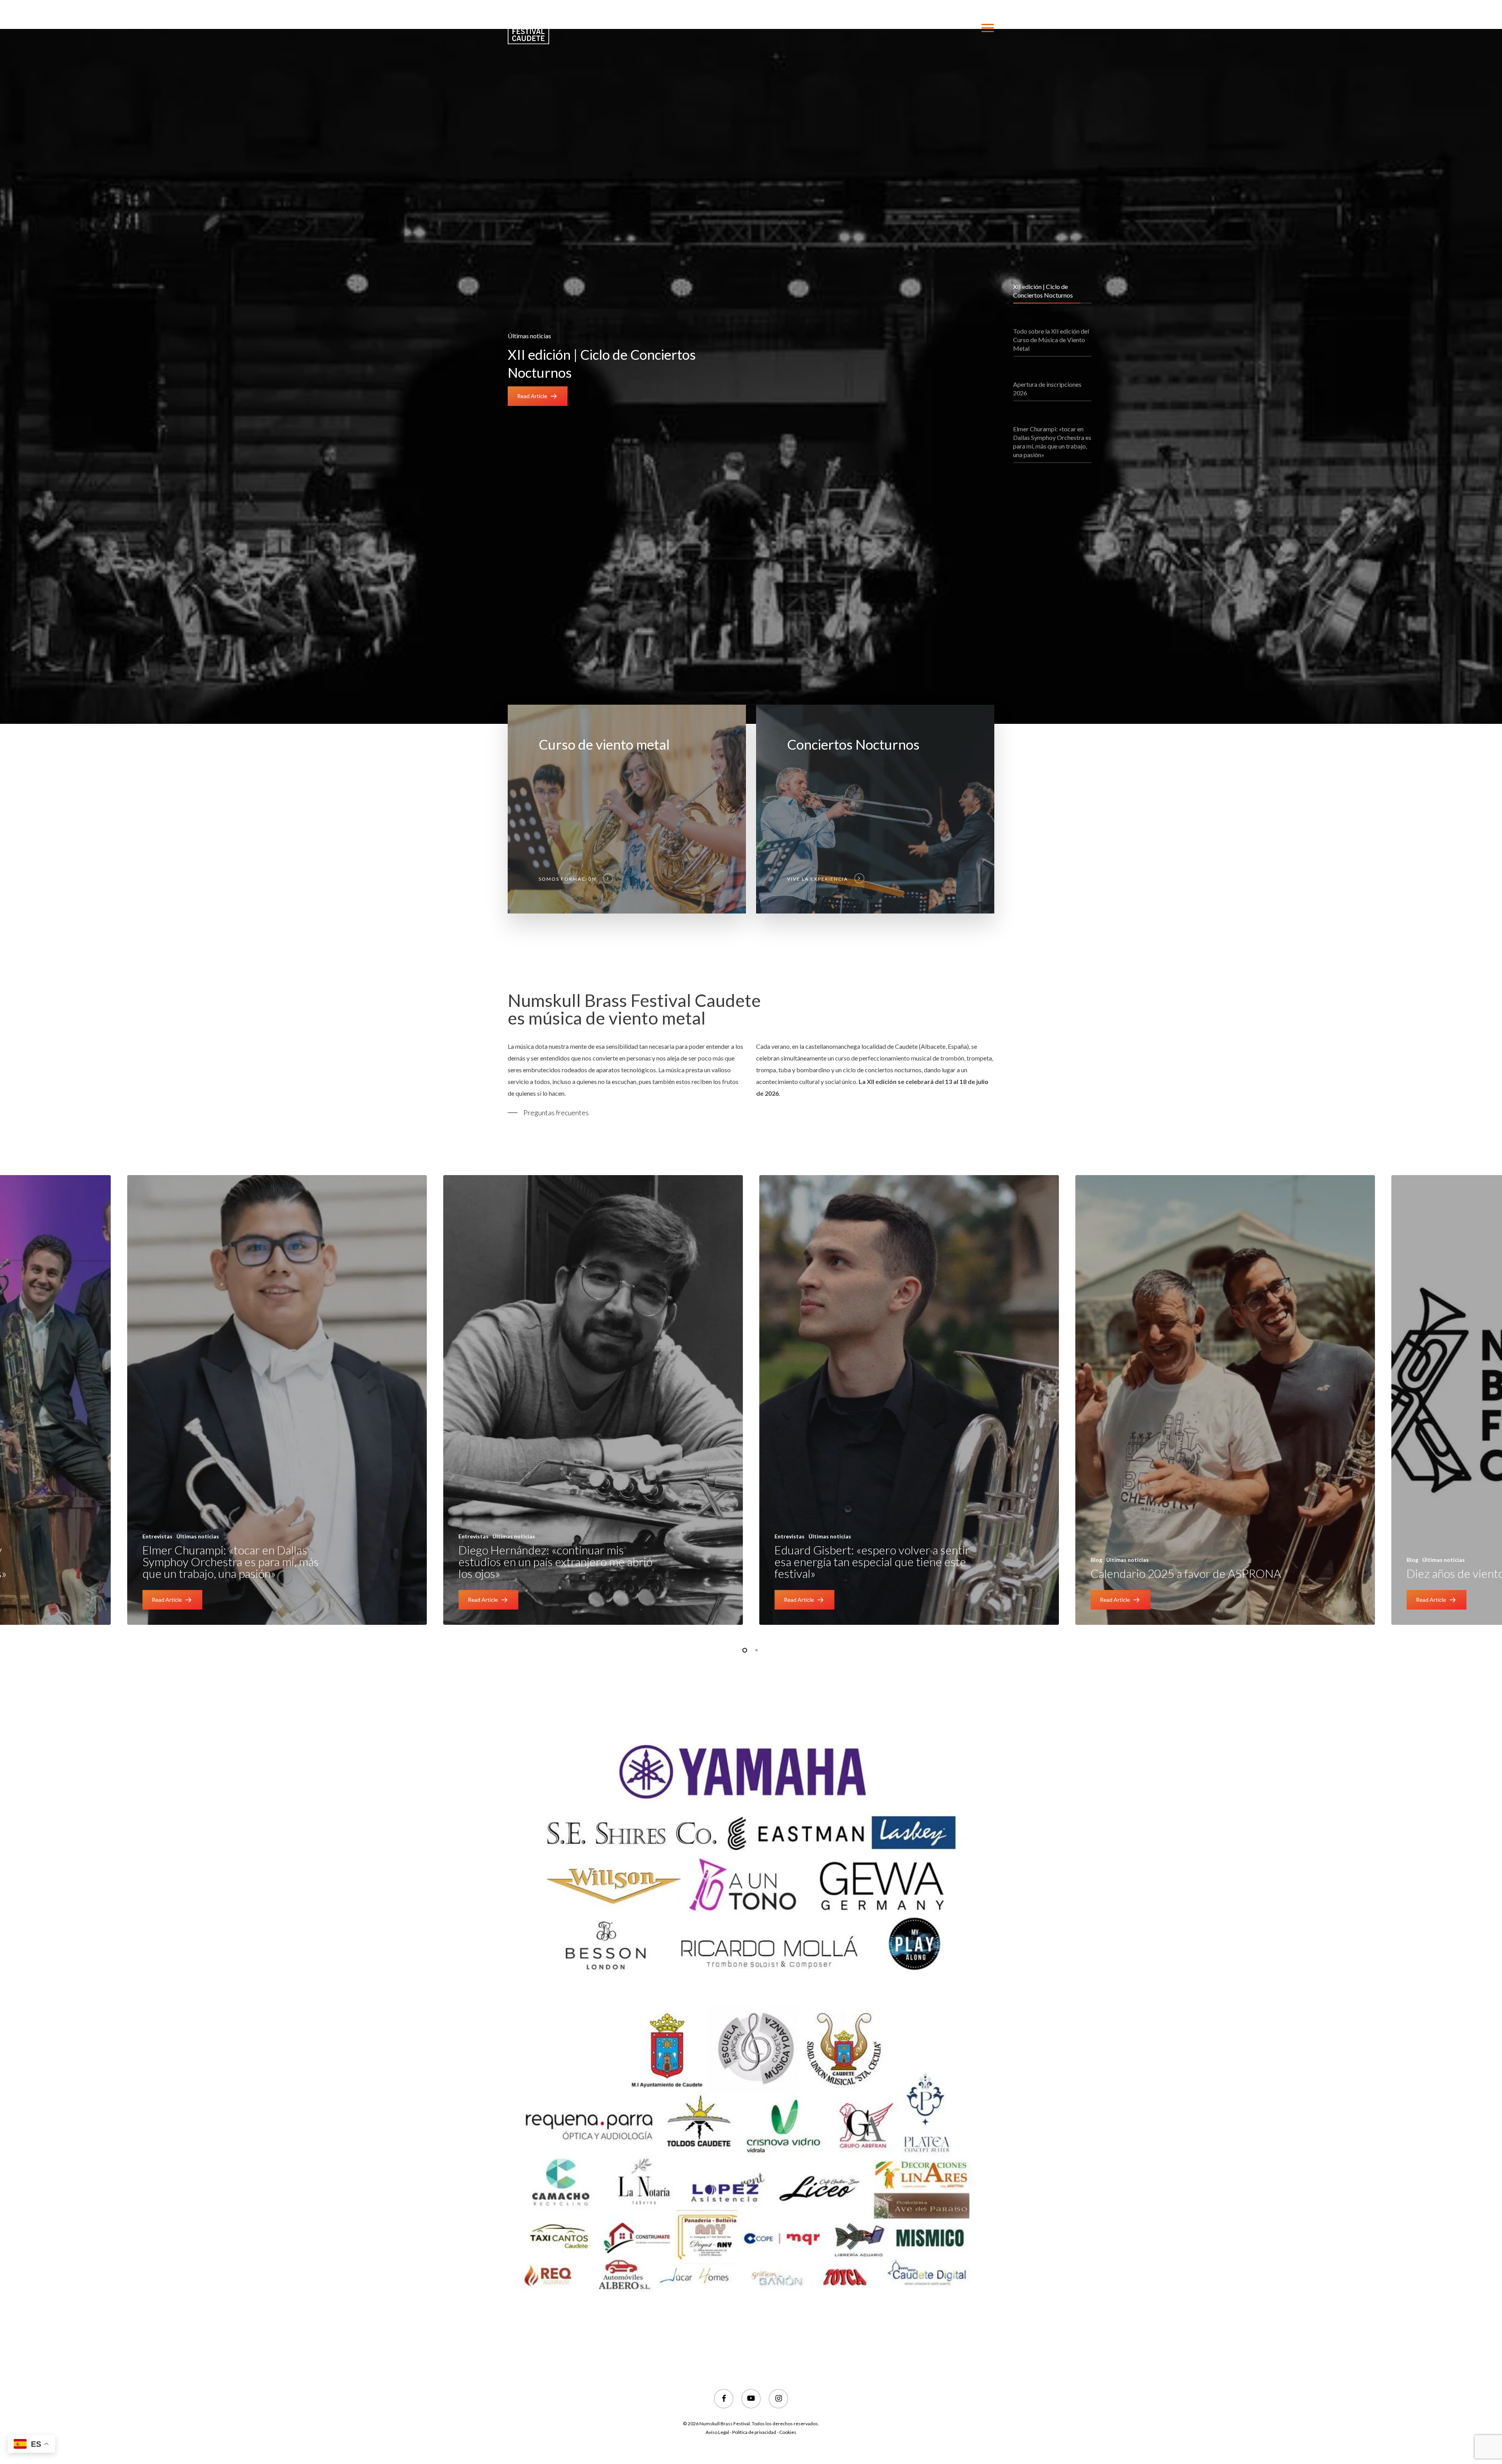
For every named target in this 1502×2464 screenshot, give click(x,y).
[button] (988, 28)
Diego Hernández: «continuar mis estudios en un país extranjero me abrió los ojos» (555, 1561)
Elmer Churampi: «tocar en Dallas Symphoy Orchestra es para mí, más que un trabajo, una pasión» (231, 1561)
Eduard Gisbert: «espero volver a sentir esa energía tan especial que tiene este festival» (872, 1561)
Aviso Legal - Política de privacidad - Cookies (751, 2432)
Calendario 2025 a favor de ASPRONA (1186, 1573)
